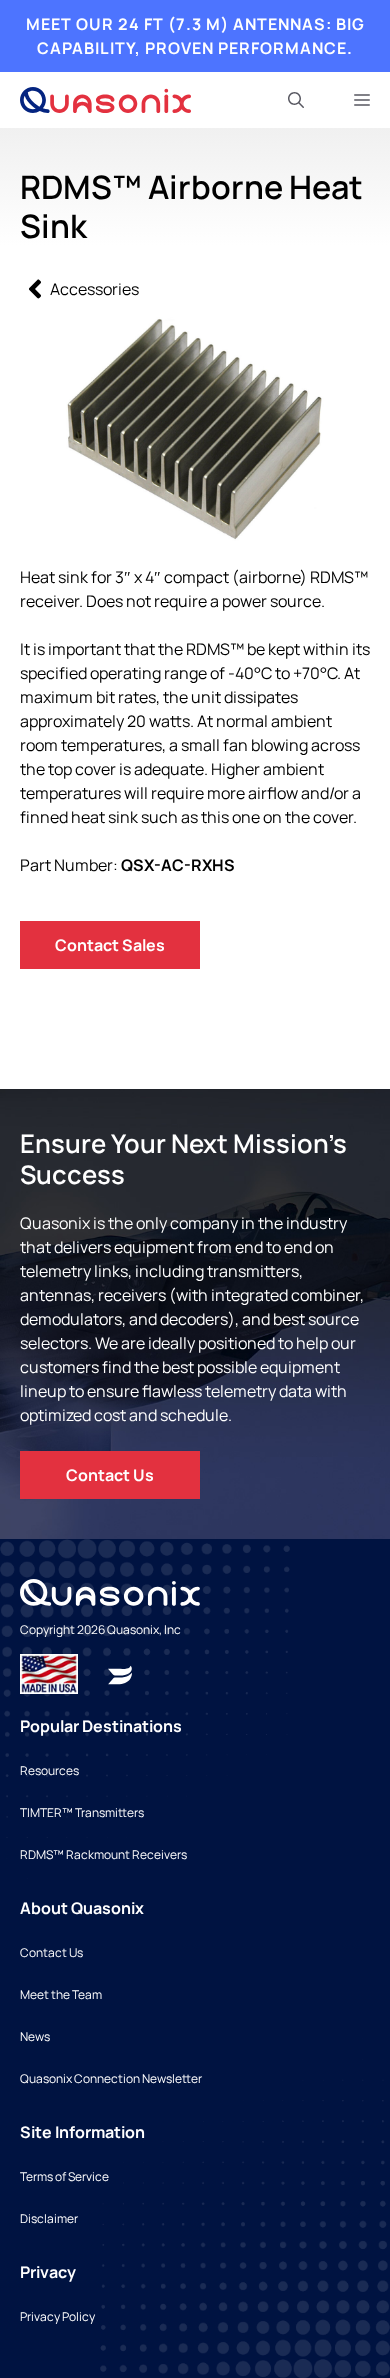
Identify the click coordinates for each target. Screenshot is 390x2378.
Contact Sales (110, 945)
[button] (296, 100)
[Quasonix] (105, 100)
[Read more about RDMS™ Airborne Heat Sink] (120, 1673)
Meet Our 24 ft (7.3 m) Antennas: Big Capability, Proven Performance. (195, 36)
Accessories (94, 289)
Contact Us (110, 1475)
